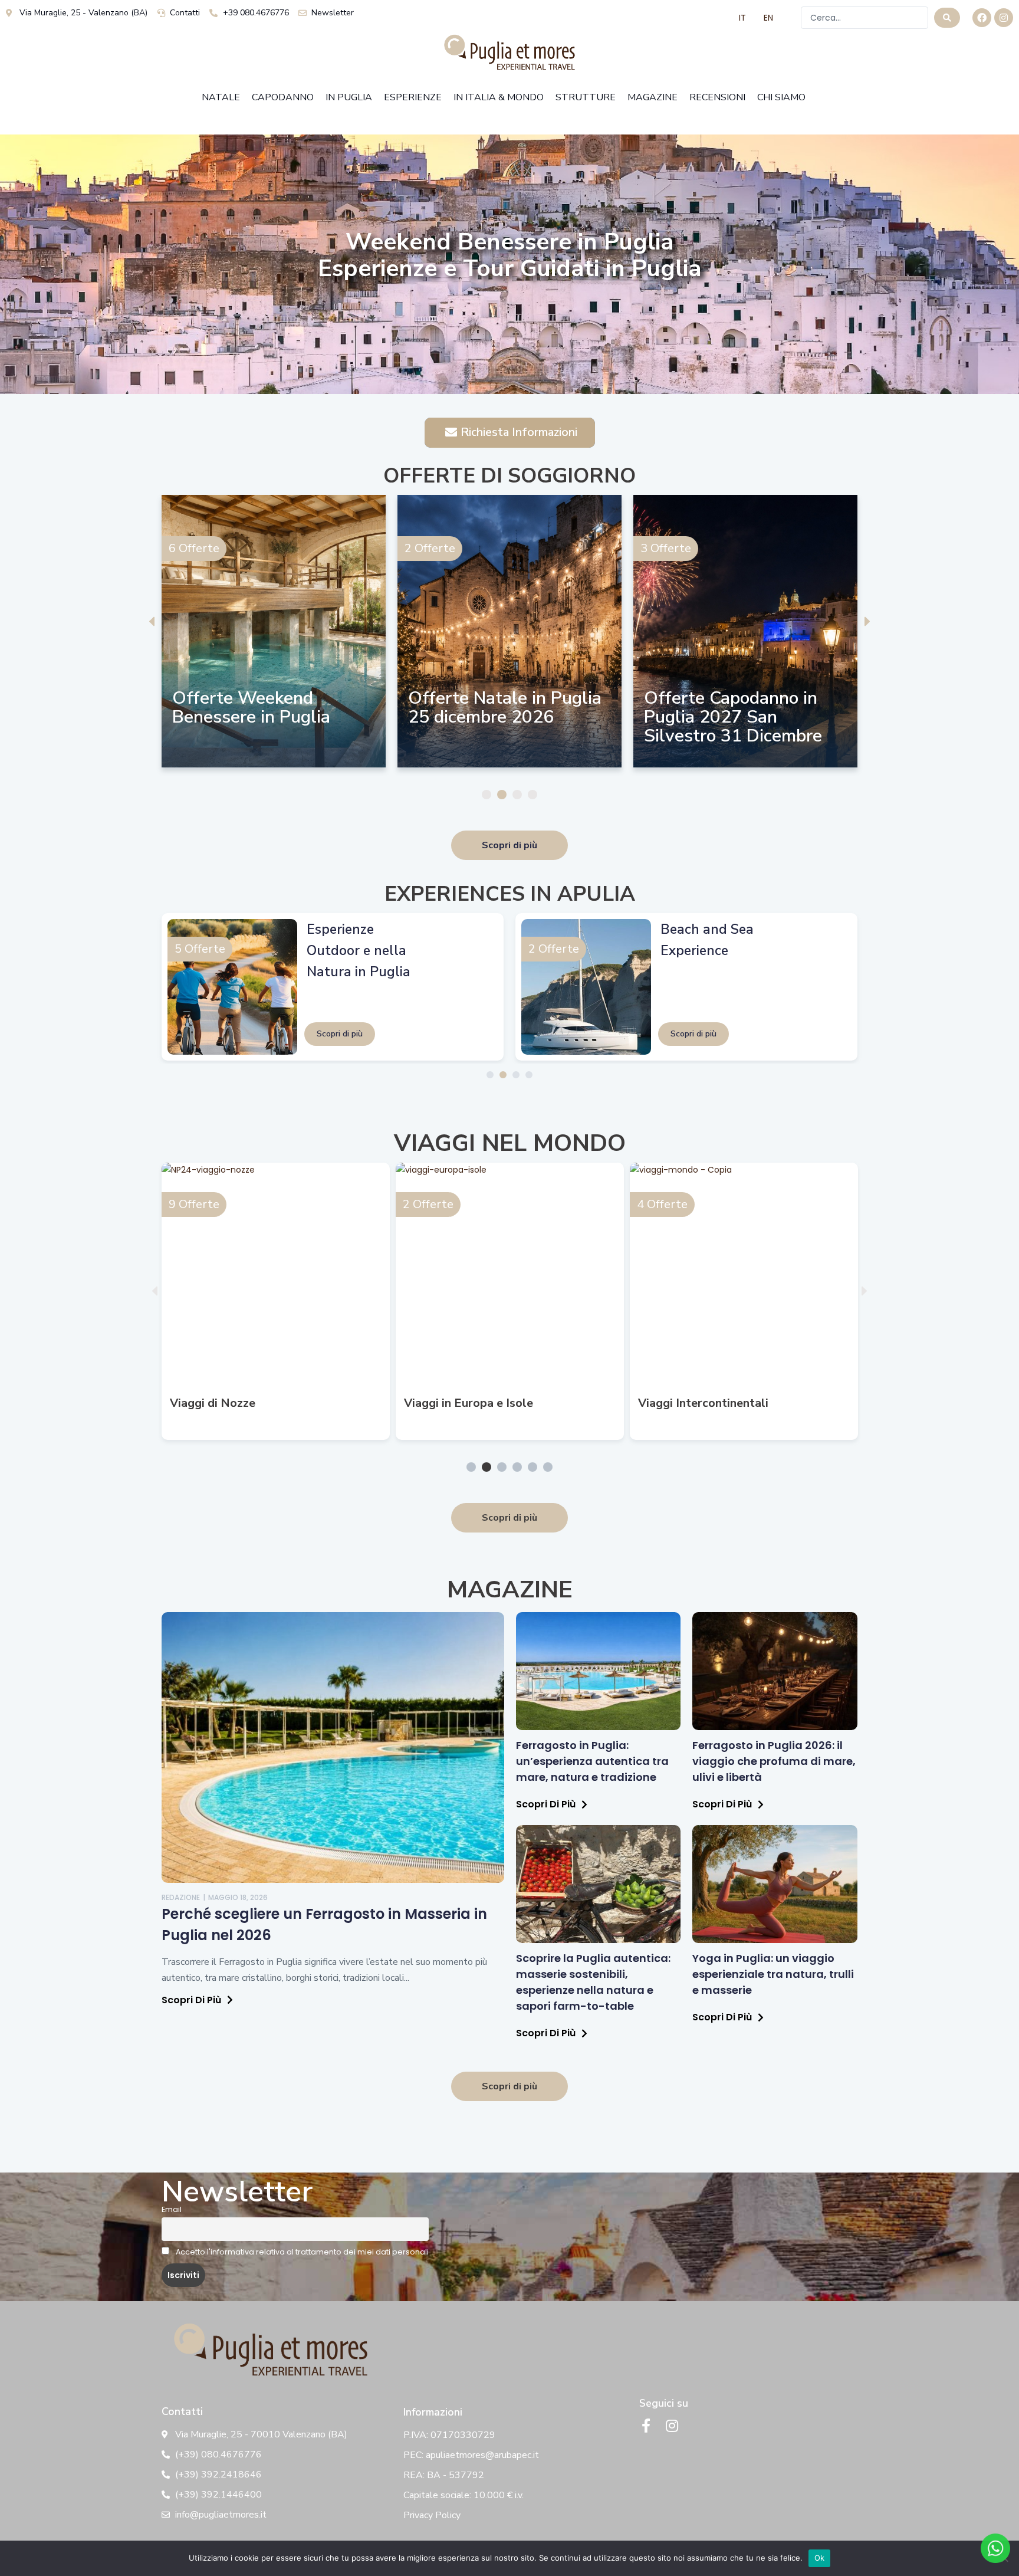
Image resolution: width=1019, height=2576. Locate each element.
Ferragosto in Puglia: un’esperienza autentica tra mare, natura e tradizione (592, 1761)
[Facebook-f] (646, 2426)
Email (172, 2209)
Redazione (181, 1897)
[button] (152, 621)
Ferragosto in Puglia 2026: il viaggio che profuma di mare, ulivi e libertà (774, 1761)
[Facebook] (982, 18)
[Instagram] (1004, 18)
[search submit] (947, 18)
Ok (820, 2558)
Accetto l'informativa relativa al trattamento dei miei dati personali (301, 2252)
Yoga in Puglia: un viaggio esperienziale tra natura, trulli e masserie (773, 1974)
